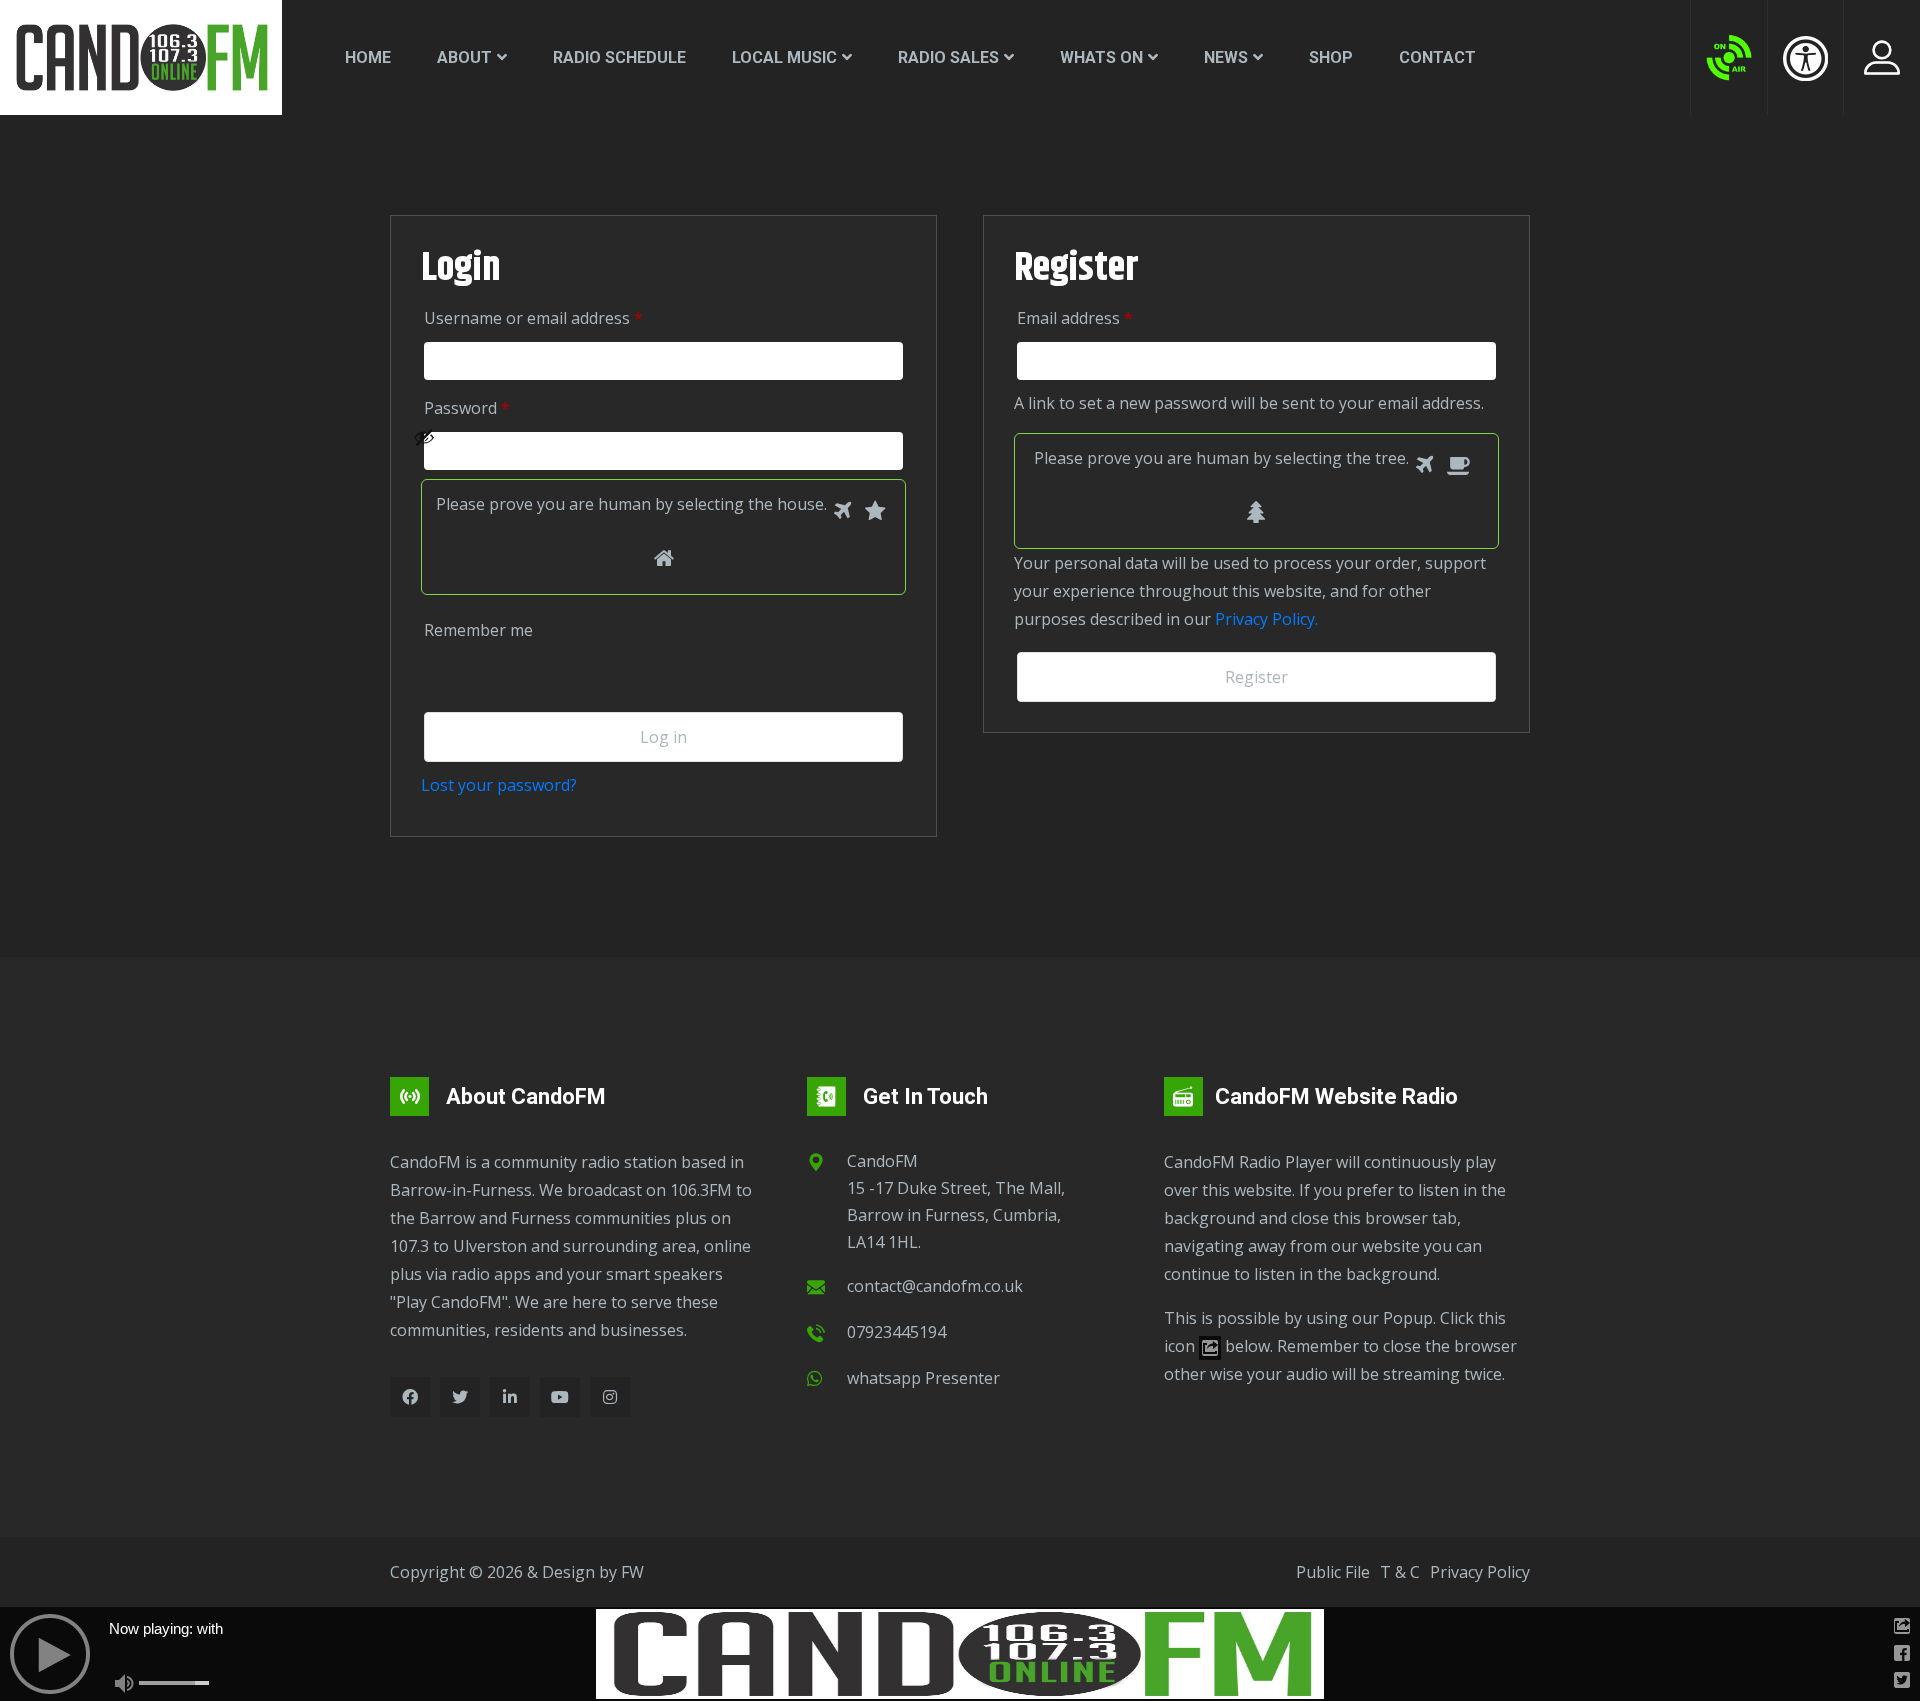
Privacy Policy (1480, 1572)
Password (495, 407)
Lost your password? (499, 785)
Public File (1333, 1572)
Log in (663, 737)
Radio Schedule (619, 57)
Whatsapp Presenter (923, 1378)
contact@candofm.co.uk (935, 1286)
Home (368, 57)
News (1226, 57)
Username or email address (562, 317)
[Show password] (652, 451)
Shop (1331, 57)
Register (1256, 677)
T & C (1400, 1572)
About (464, 57)
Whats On (1101, 57)
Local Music (784, 57)
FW (632, 1572)
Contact (1437, 57)
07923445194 (896, 1332)
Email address (1103, 317)
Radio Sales (948, 57)
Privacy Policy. (1266, 619)
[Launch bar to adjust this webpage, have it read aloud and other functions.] (1805, 58)
